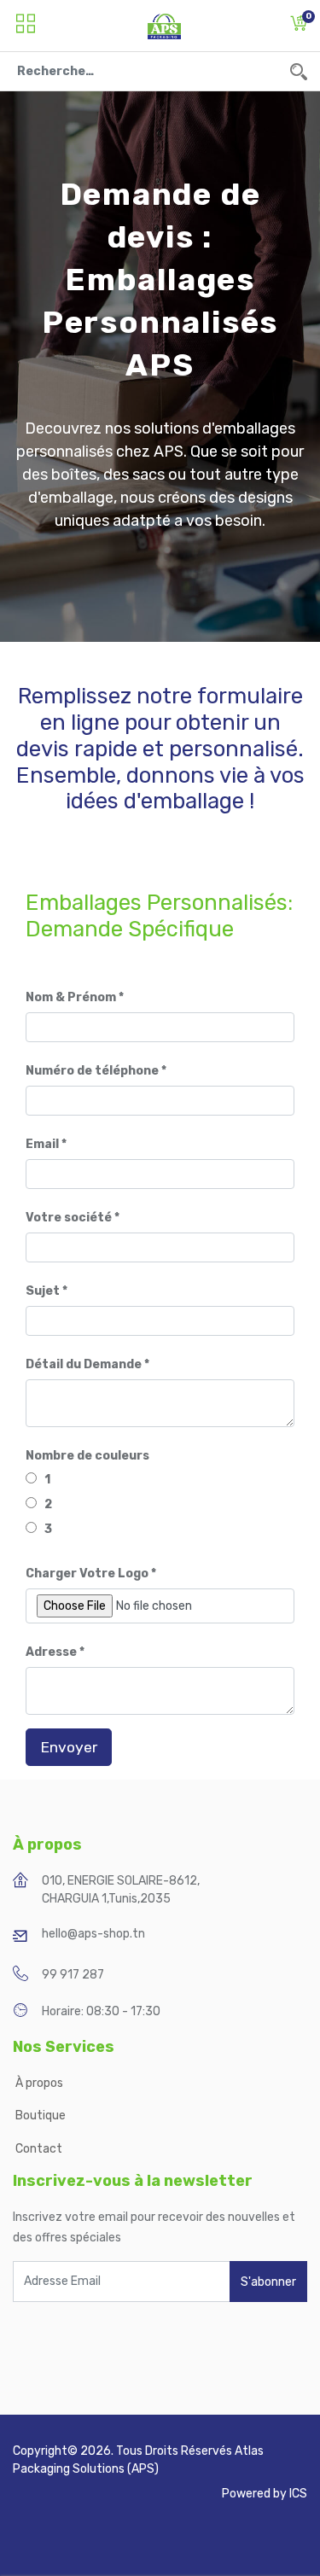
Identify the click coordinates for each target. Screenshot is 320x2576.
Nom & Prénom (71, 997)
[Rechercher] (299, 71)
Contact (39, 2149)
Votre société (69, 1218)
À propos (41, 2083)
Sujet (43, 1291)
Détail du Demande (84, 1364)
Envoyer (69, 1747)
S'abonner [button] (268, 2282)
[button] (299, 26)
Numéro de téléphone (92, 1071)
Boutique (41, 2116)
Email (42, 1144)
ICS (298, 2494)
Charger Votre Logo (87, 1574)
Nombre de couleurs (87, 1456)
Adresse (51, 1652)
